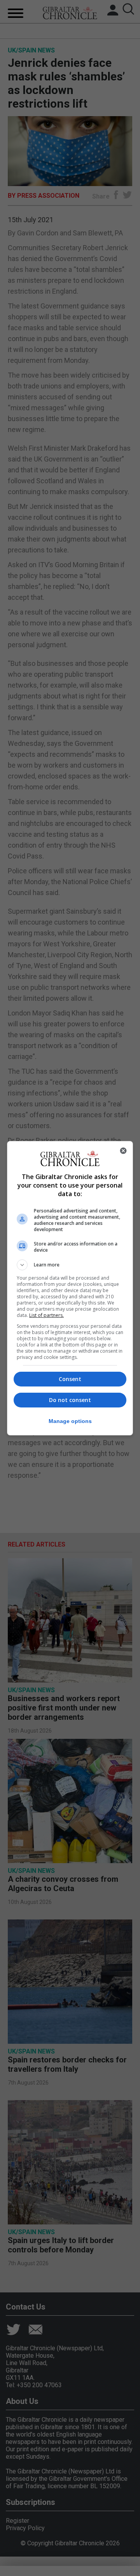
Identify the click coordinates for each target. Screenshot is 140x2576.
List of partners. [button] (46, 1315)
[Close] (123, 1151)
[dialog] (70, 1288)
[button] (70, 1265)
